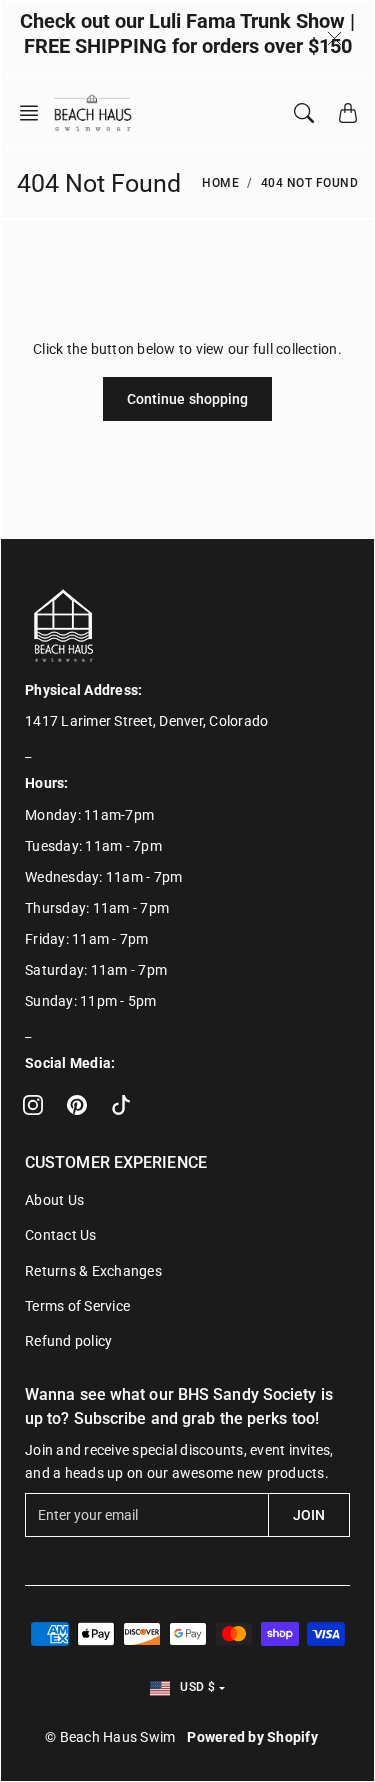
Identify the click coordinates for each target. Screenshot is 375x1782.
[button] (35, 113)
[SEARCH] (304, 113)
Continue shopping (188, 399)
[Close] (334, 38)
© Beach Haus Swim (110, 1737)
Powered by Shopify (252, 1737)
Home (220, 183)
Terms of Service (77, 1306)
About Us (54, 1200)
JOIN (309, 1515)
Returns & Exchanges (93, 1271)
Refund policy (68, 1341)
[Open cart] (348, 113)
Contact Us (61, 1235)
